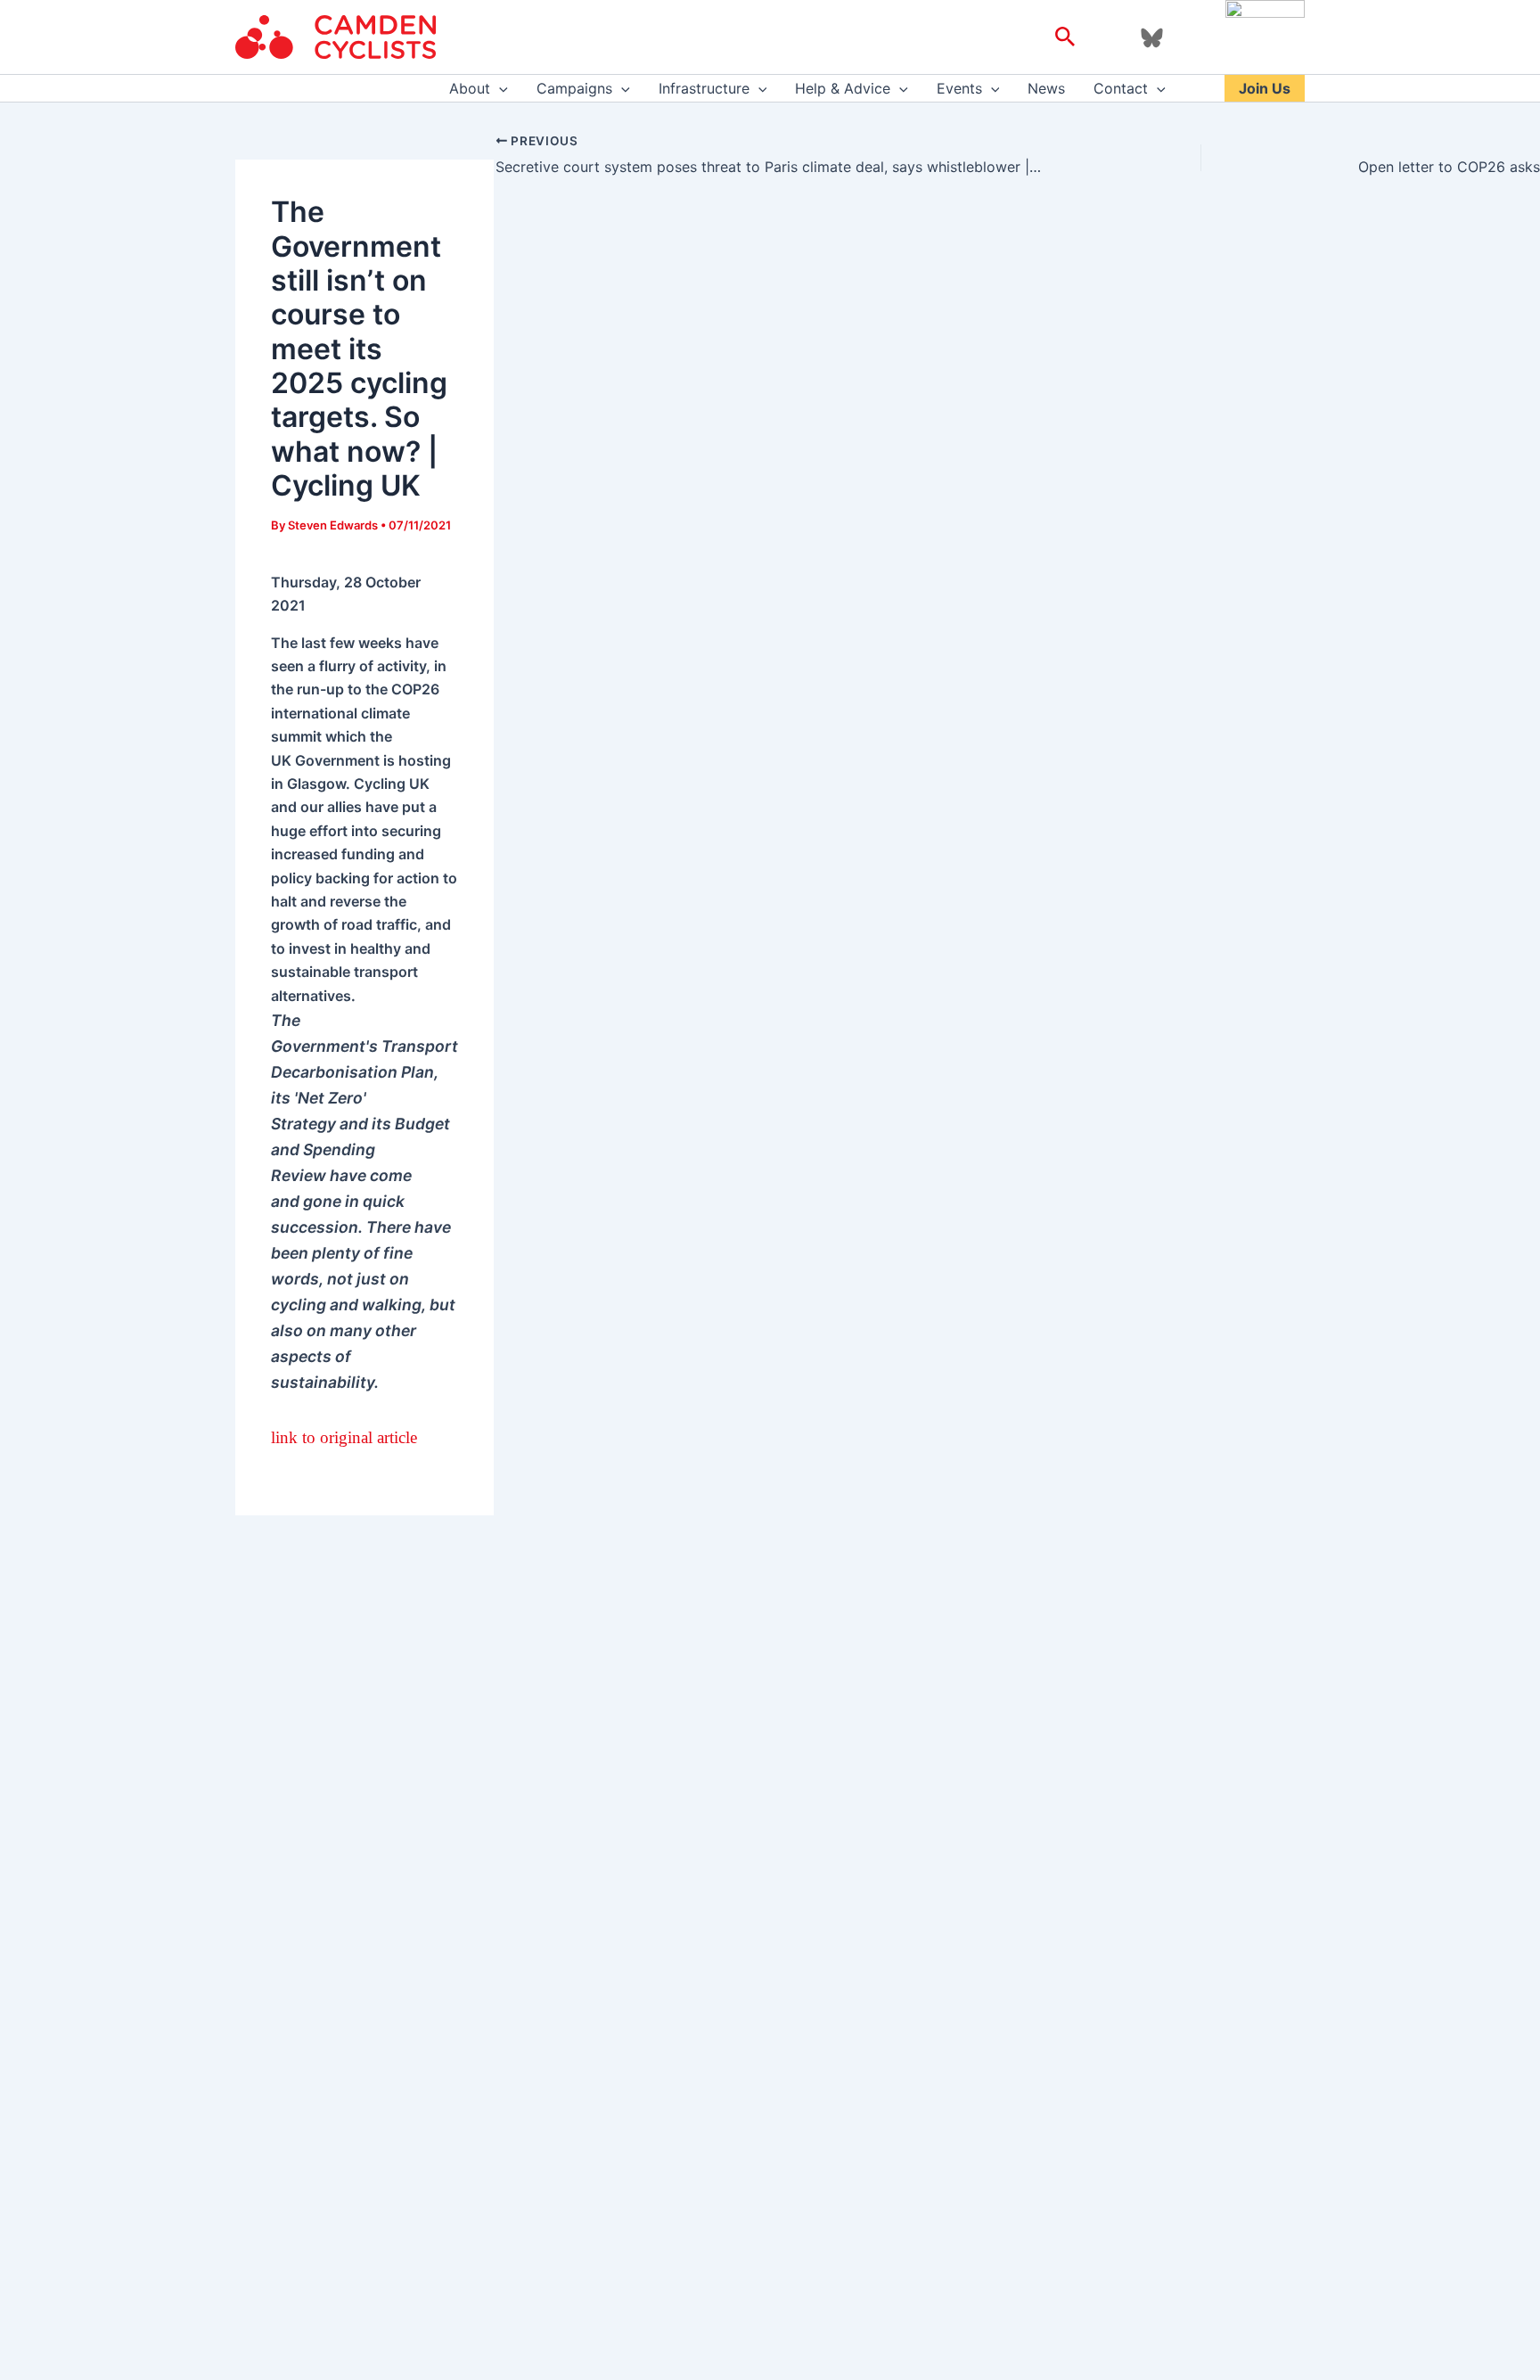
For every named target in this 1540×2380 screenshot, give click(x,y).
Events (959, 88)
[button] (1065, 37)
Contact (1121, 88)
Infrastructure (704, 88)
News (1046, 88)
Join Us (1265, 88)
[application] (499, 88)
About (470, 88)
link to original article (344, 1437)
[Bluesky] (1152, 38)
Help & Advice (843, 88)
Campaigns (574, 88)
